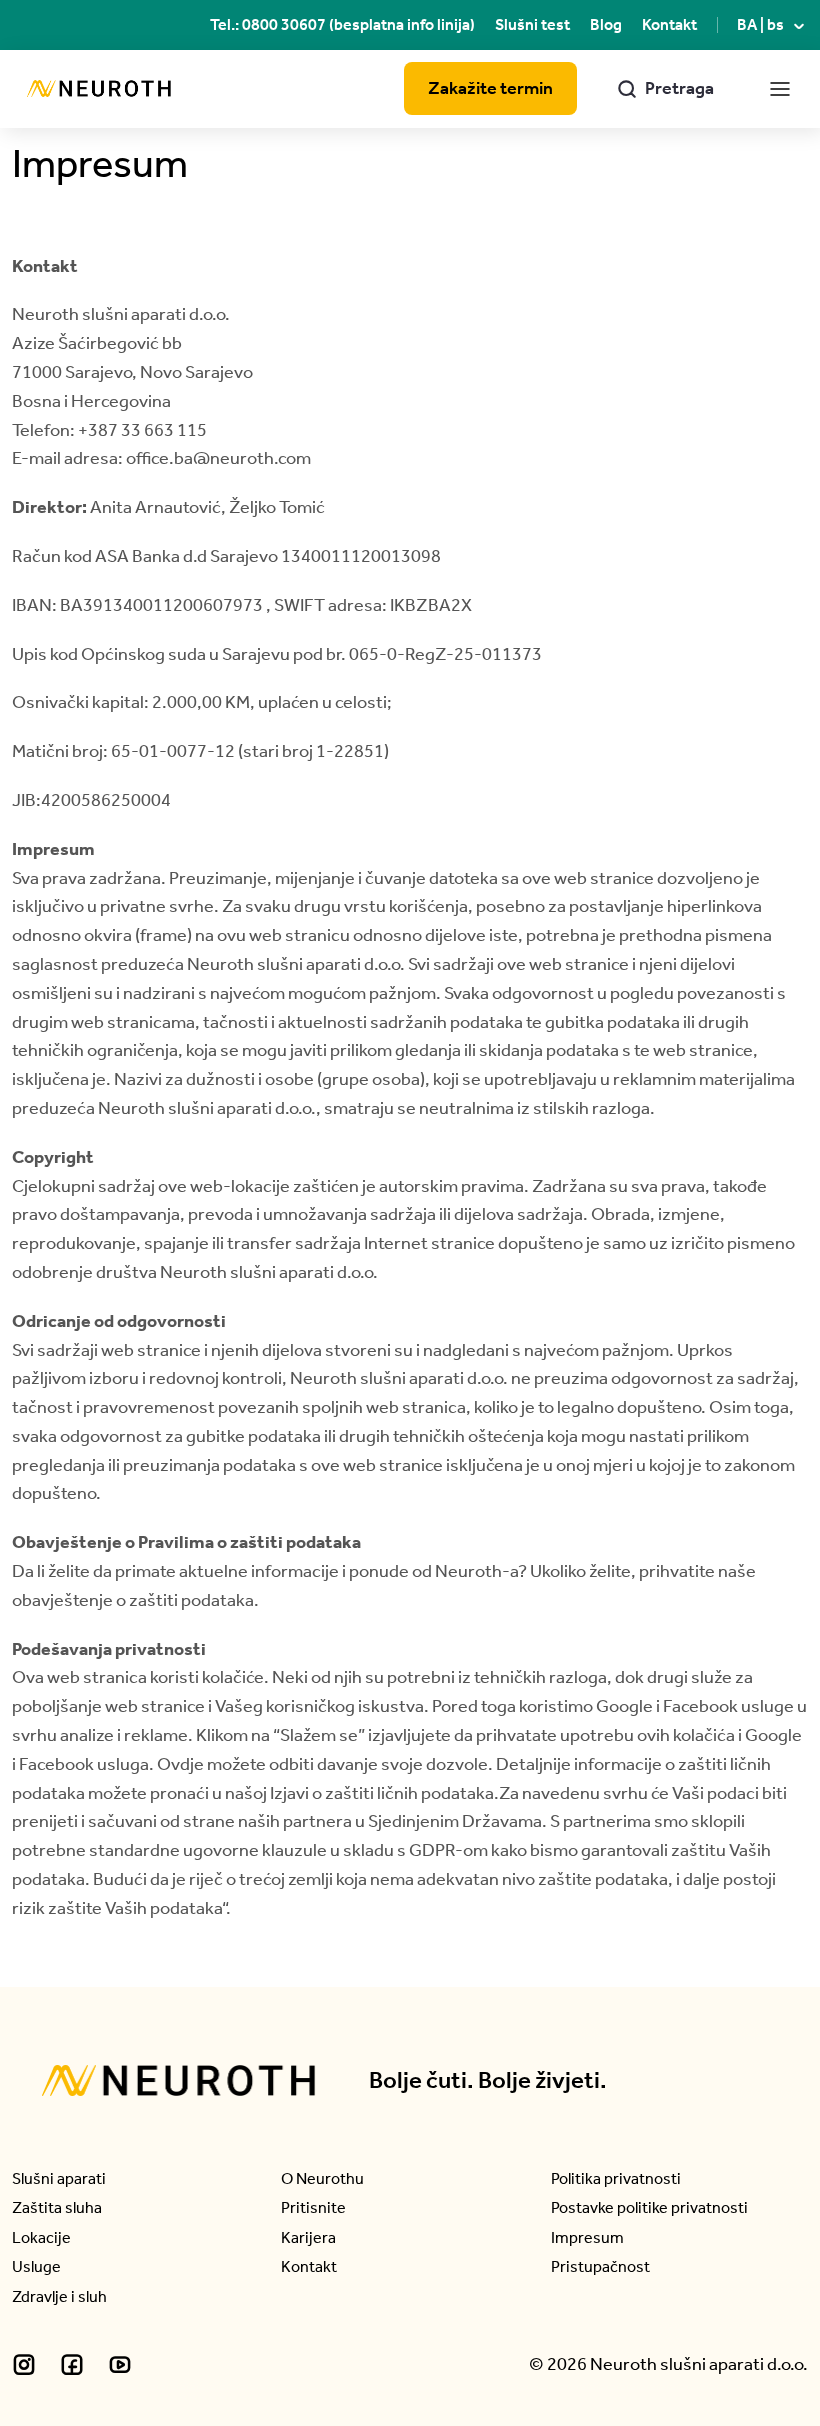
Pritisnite (313, 2207)
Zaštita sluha (57, 2207)
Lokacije (41, 2237)
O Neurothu (322, 2178)
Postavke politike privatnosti (649, 2207)
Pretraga (665, 88)
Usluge (36, 2266)
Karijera (308, 2237)
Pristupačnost (600, 2266)
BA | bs (772, 24)
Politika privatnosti (616, 2178)
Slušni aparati (59, 2178)
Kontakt (669, 24)
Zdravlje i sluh (59, 2296)
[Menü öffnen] (781, 89)
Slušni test (532, 24)
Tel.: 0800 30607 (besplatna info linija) (342, 24)
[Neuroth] (99, 88)
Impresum (587, 2237)
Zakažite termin (490, 88)
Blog (606, 24)
